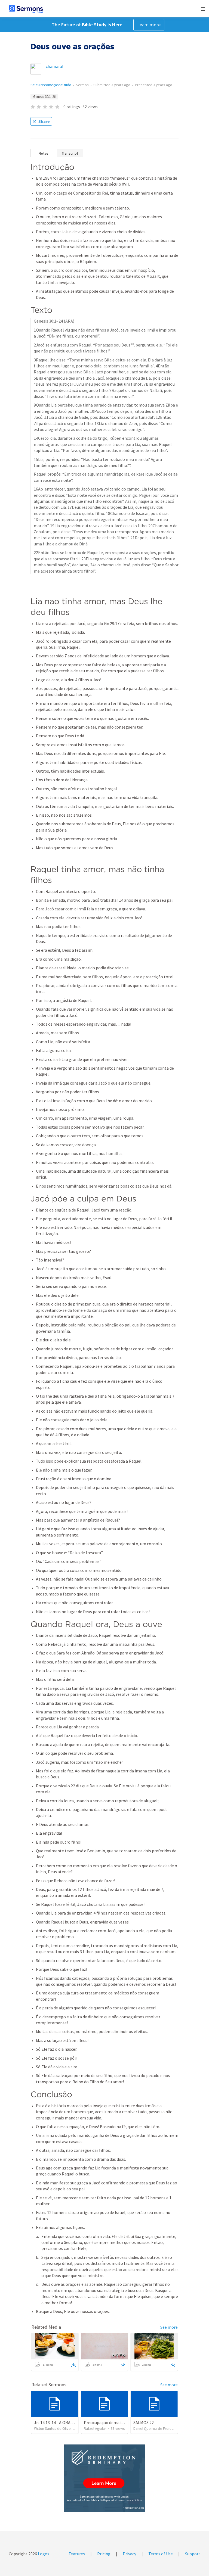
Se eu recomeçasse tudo (51, 85)
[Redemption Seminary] (104, 2478)
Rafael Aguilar (95, 2428)
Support (193, 2554)
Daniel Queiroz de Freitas (154, 2428)
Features (77, 2554)
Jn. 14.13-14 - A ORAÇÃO (56, 2422)
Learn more (149, 25)
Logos (43, 2554)
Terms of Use (161, 2554)
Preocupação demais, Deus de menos (118, 2422)
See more (169, 2327)
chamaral (55, 66)
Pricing (104, 2554)
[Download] (73, 2365)
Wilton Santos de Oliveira (54, 2428)
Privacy (129, 2554)
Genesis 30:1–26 (44, 97)
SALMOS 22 (144, 2422)
